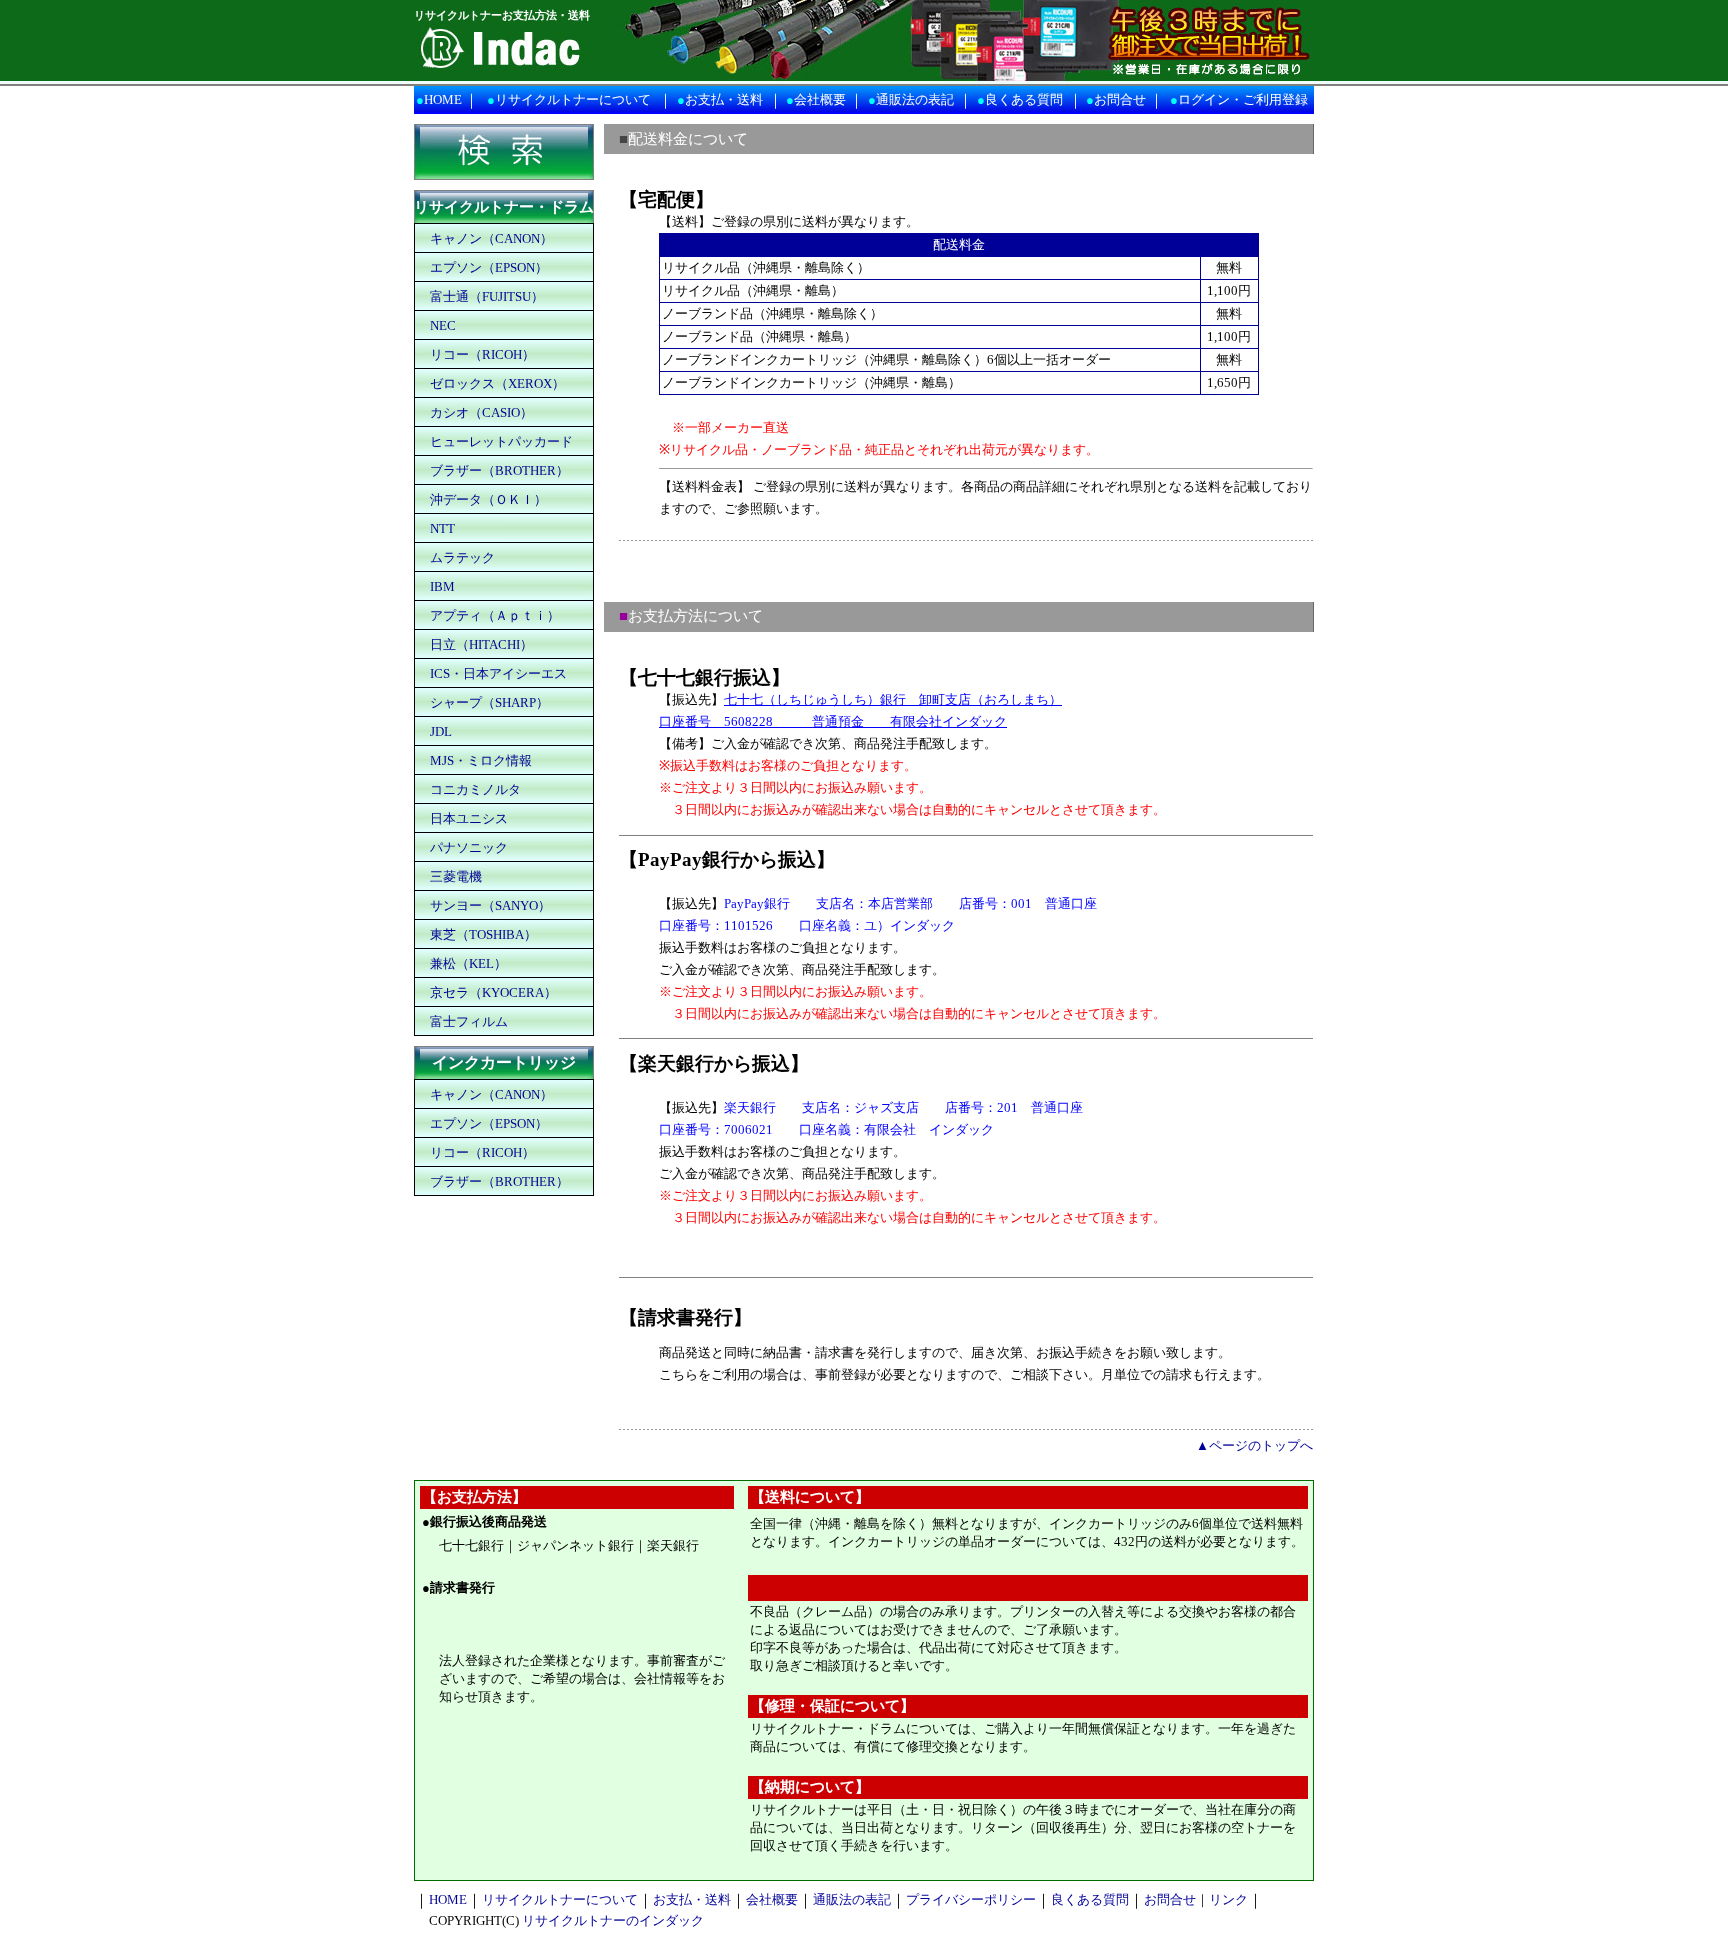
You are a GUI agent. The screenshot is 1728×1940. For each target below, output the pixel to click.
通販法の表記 (915, 99)
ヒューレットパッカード (501, 441)
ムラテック (462, 557)
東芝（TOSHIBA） (483, 934)
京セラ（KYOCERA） (493, 992)
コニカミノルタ (475, 789)
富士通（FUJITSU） (487, 296)
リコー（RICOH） (482, 354)
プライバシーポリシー (971, 1899)
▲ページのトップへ (1254, 1445)
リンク (1228, 1899)
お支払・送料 (724, 99)
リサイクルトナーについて (573, 99)
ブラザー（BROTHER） (499, 470)
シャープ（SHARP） (489, 702)
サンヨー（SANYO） (490, 905)
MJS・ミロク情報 (481, 760)
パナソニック (469, 847)
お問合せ (1120, 99)
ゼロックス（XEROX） (497, 383)
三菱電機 (456, 876)
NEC (443, 325)
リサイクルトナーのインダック (613, 1920)
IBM (442, 586)
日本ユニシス (469, 818)
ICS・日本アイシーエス (498, 673)
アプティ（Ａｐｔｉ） (495, 615)
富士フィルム (469, 1021)
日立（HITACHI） (481, 644)
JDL (441, 731)
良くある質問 (1024, 99)
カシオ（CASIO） (481, 412)
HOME (443, 99)
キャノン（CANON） (491, 238)
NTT (442, 528)
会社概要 (820, 99)
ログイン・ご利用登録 (1243, 99)
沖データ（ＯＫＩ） (488, 499)
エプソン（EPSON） (489, 267)
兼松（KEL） (468, 963)
